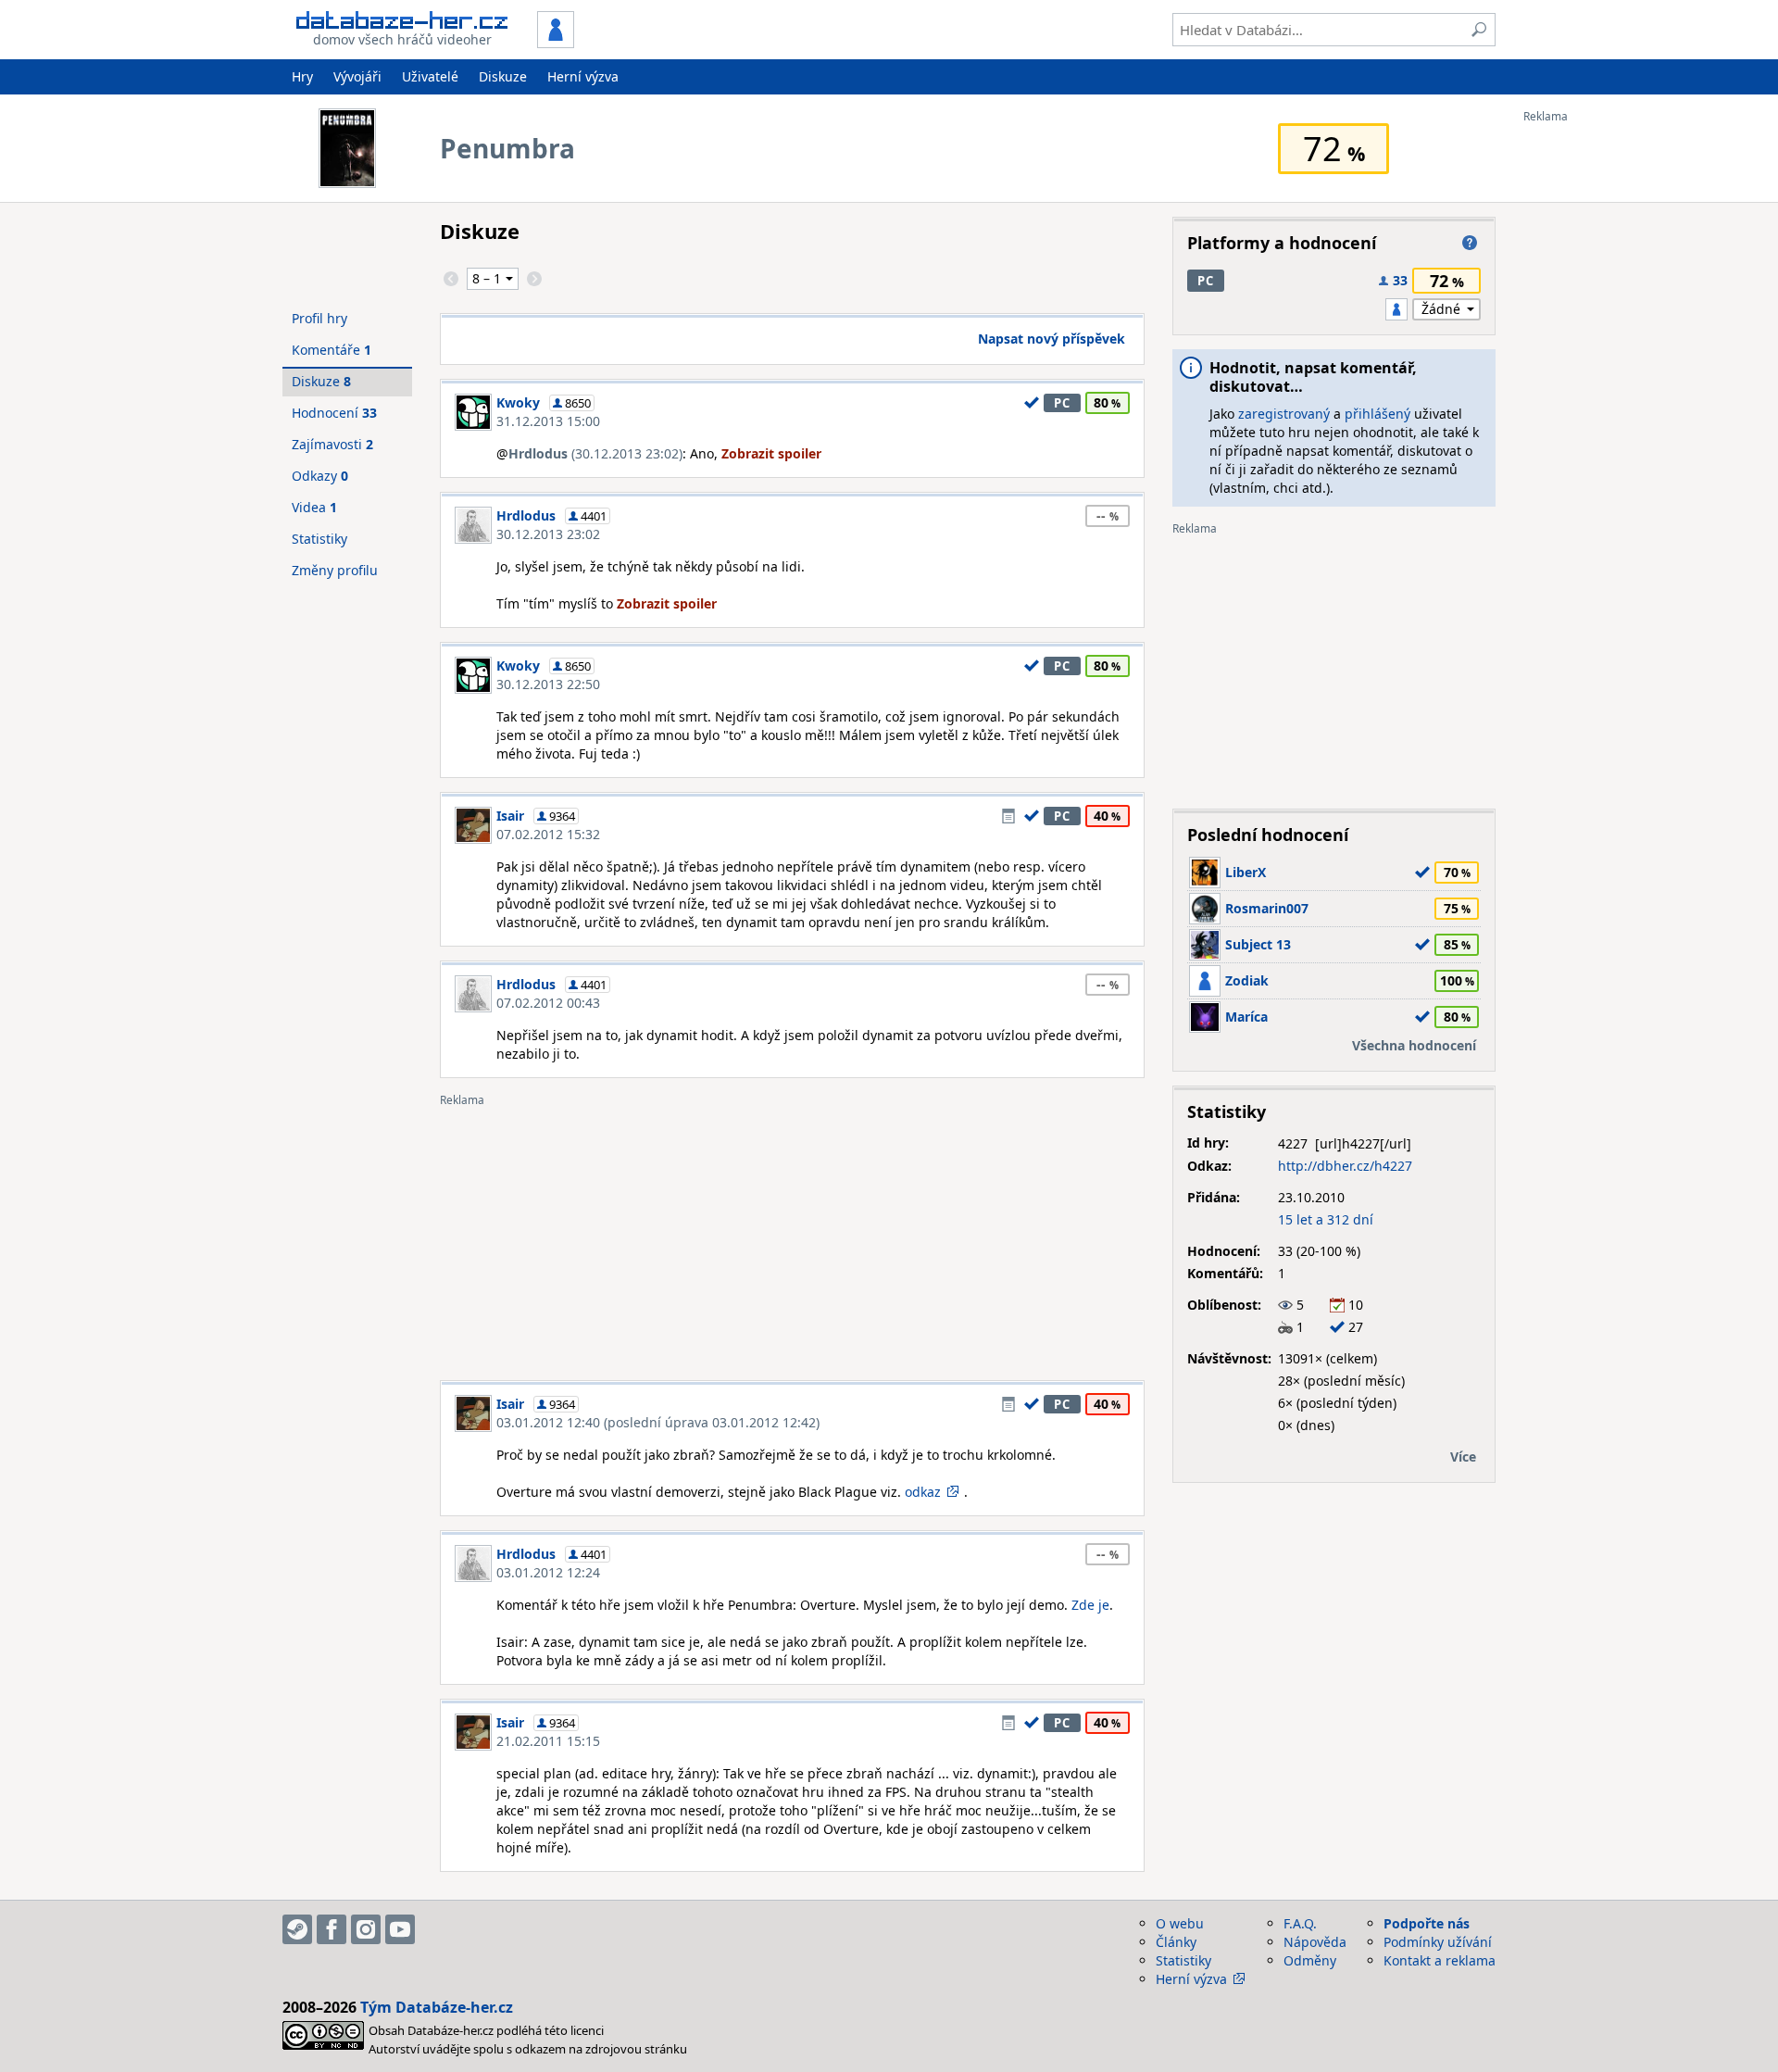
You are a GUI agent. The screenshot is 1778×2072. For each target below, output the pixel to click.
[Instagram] (366, 1929)
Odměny (1310, 1960)
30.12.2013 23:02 (548, 534)
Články (1176, 1942)
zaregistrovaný (1284, 414)
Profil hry (319, 318)
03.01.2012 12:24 (548, 1572)
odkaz (923, 1492)
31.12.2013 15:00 (548, 421)
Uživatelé (430, 76)
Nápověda (1315, 1942)
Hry (302, 76)
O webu (1180, 1923)
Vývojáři (357, 76)
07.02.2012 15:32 (548, 834)
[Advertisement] (1597, 401)
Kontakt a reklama (1440, 1960)
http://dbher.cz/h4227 (1345, 1166)
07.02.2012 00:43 (548, 1003)
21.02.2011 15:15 (548, 1741)
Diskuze (503, 76)
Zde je (1090, 1605)
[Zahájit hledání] (1479, 30)
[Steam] (297, 1929)
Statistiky (319, 539)
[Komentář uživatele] (1008, 816)
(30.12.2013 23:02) (595, 453)
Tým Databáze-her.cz (437, 2007)
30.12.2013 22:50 (548, 684)
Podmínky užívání (1438, 1942)
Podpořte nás (1427, 1923)
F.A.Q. (1300, 1923)
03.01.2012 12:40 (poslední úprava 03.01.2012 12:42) (658, 1422)
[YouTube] (400, 1929)
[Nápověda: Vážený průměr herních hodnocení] (1470, 243)
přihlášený (1377, 414)
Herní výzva (583, 76)
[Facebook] (332, 1929)
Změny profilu (335, 570)
